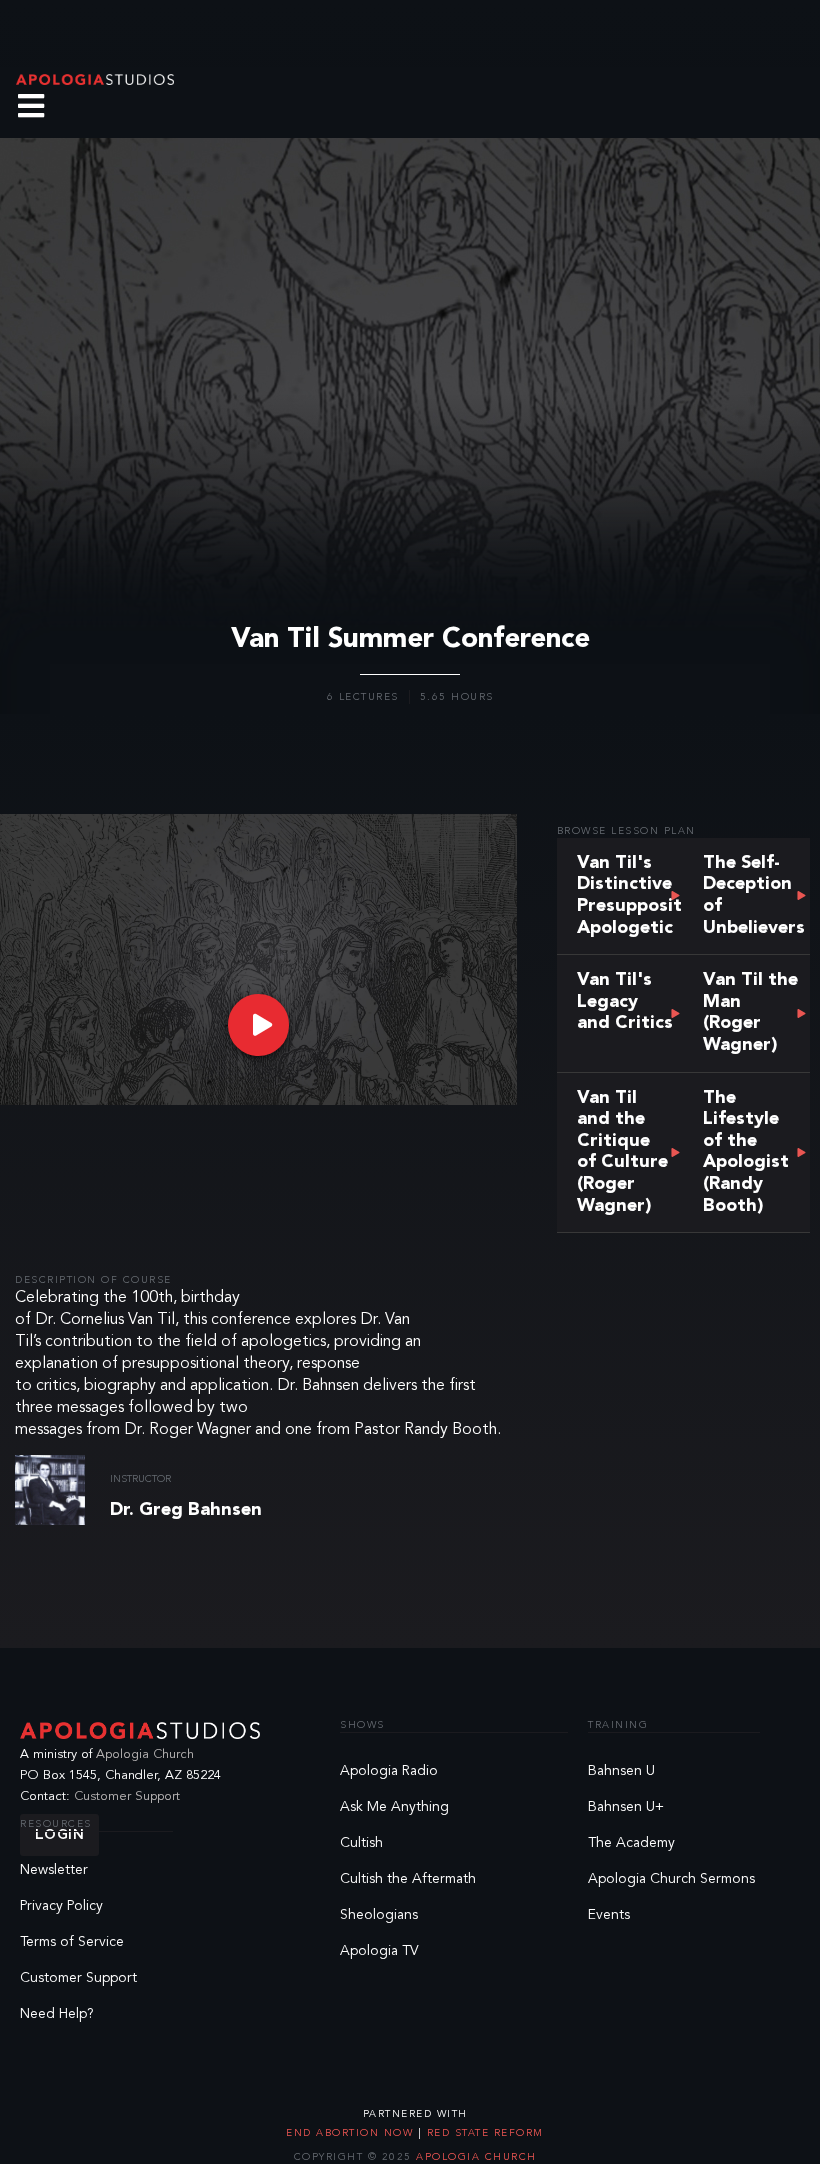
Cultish (361, 1843)
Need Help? (57, 2014)
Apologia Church (145, 1754)
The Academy (631, 1843)
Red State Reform (483, 2133)
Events (609, 1915)
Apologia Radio (389, 1771)
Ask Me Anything (394, 1807)
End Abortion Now (352, 2133)
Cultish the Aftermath (408, 1879)
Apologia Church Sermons (671, 1879)
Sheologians (379, 1915)
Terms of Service (72, 1942)
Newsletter (54, 1870)
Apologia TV (379, 1951)
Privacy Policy (61, 1906)
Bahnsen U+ (626, 1807)
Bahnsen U (621, 1771)
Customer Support (127, 1796)
